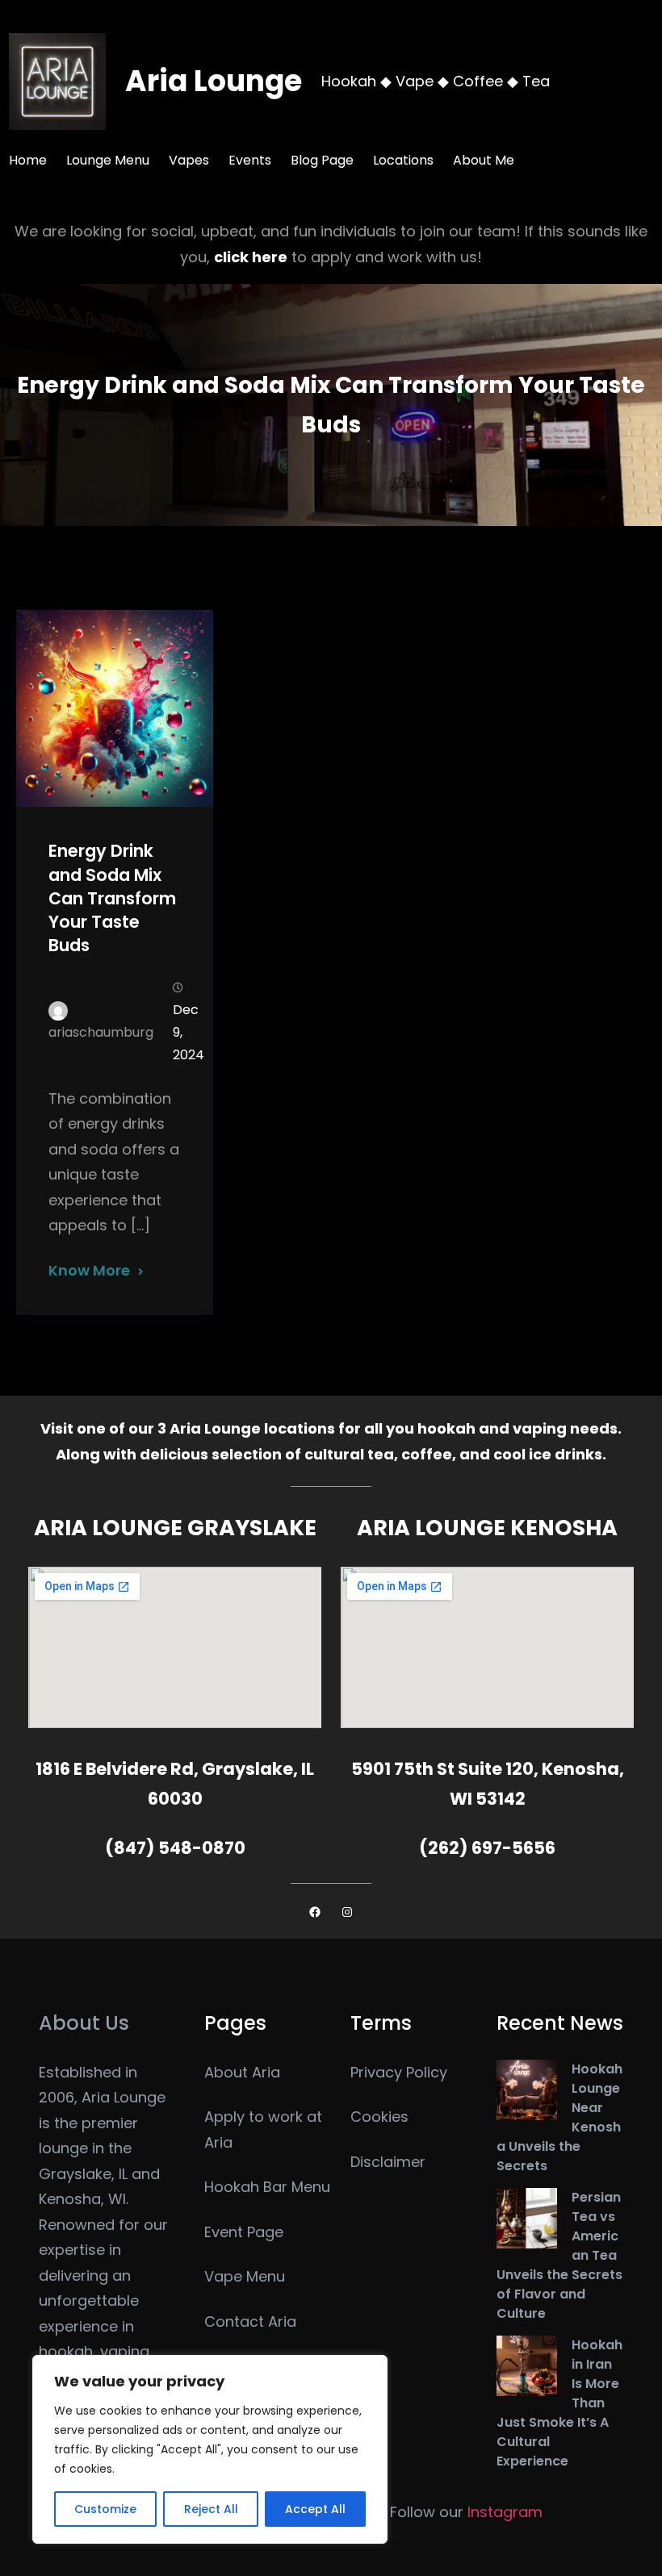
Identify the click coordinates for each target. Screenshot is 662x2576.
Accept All (315, 2509)
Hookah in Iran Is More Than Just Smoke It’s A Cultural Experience (559, 2403)
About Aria (242, 2072)
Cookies (379, 2117)
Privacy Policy (399, 2072)
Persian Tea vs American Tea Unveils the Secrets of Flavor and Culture (559, 2255)
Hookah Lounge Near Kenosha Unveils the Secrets (559, 2117)
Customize (105, 2509)
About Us (84, 2023)
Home (28, 160)
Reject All (211, 2509)
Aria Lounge (214, 81)
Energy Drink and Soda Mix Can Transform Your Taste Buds (112, 898)
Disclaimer (388, 2162)
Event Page (244, 2232)
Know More (89, 1270)
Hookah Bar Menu (267, 2187)
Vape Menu (245, 2276)
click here (251, 257)
